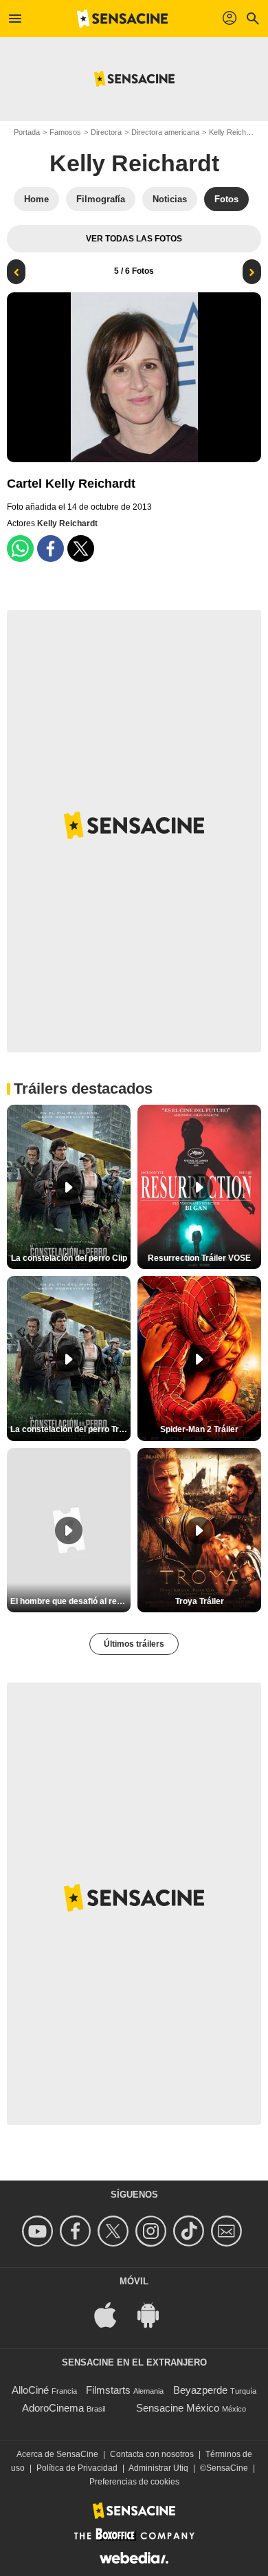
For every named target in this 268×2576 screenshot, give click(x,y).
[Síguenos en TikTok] (191, 2231)
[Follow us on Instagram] (153, 2231)
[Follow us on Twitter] (115, 2231)
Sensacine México (178, 2408)
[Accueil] (122, 19)
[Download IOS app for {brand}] (113, 2314)
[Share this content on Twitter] (81, 549)
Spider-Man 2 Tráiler (199, 1429)
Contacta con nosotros (152, 2454)
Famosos (65, 132)
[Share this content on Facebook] (51, 549)
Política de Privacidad (77, 2468)
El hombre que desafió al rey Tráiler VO (70, 1601)
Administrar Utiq (158, 2468)
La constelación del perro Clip (69, 1258)
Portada (27, 132)
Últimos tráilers (134, 1644)
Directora (106, 132)
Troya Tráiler (200, 1601)
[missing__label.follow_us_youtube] (40, 2231)
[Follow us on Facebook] (77, 2231)
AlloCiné (30, 2390)
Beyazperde (200, 2390)
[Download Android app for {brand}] (155, 2314)
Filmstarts (108, 2390)
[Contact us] (228, 2231)
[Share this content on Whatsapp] (20, 549)
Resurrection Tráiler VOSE (199, 1258)
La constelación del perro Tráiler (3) (70, 1429)
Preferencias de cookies (134, 2482)
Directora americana (165, 132)
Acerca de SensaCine (57, 2454)
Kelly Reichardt (134, 163)
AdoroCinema (53, 2408)
